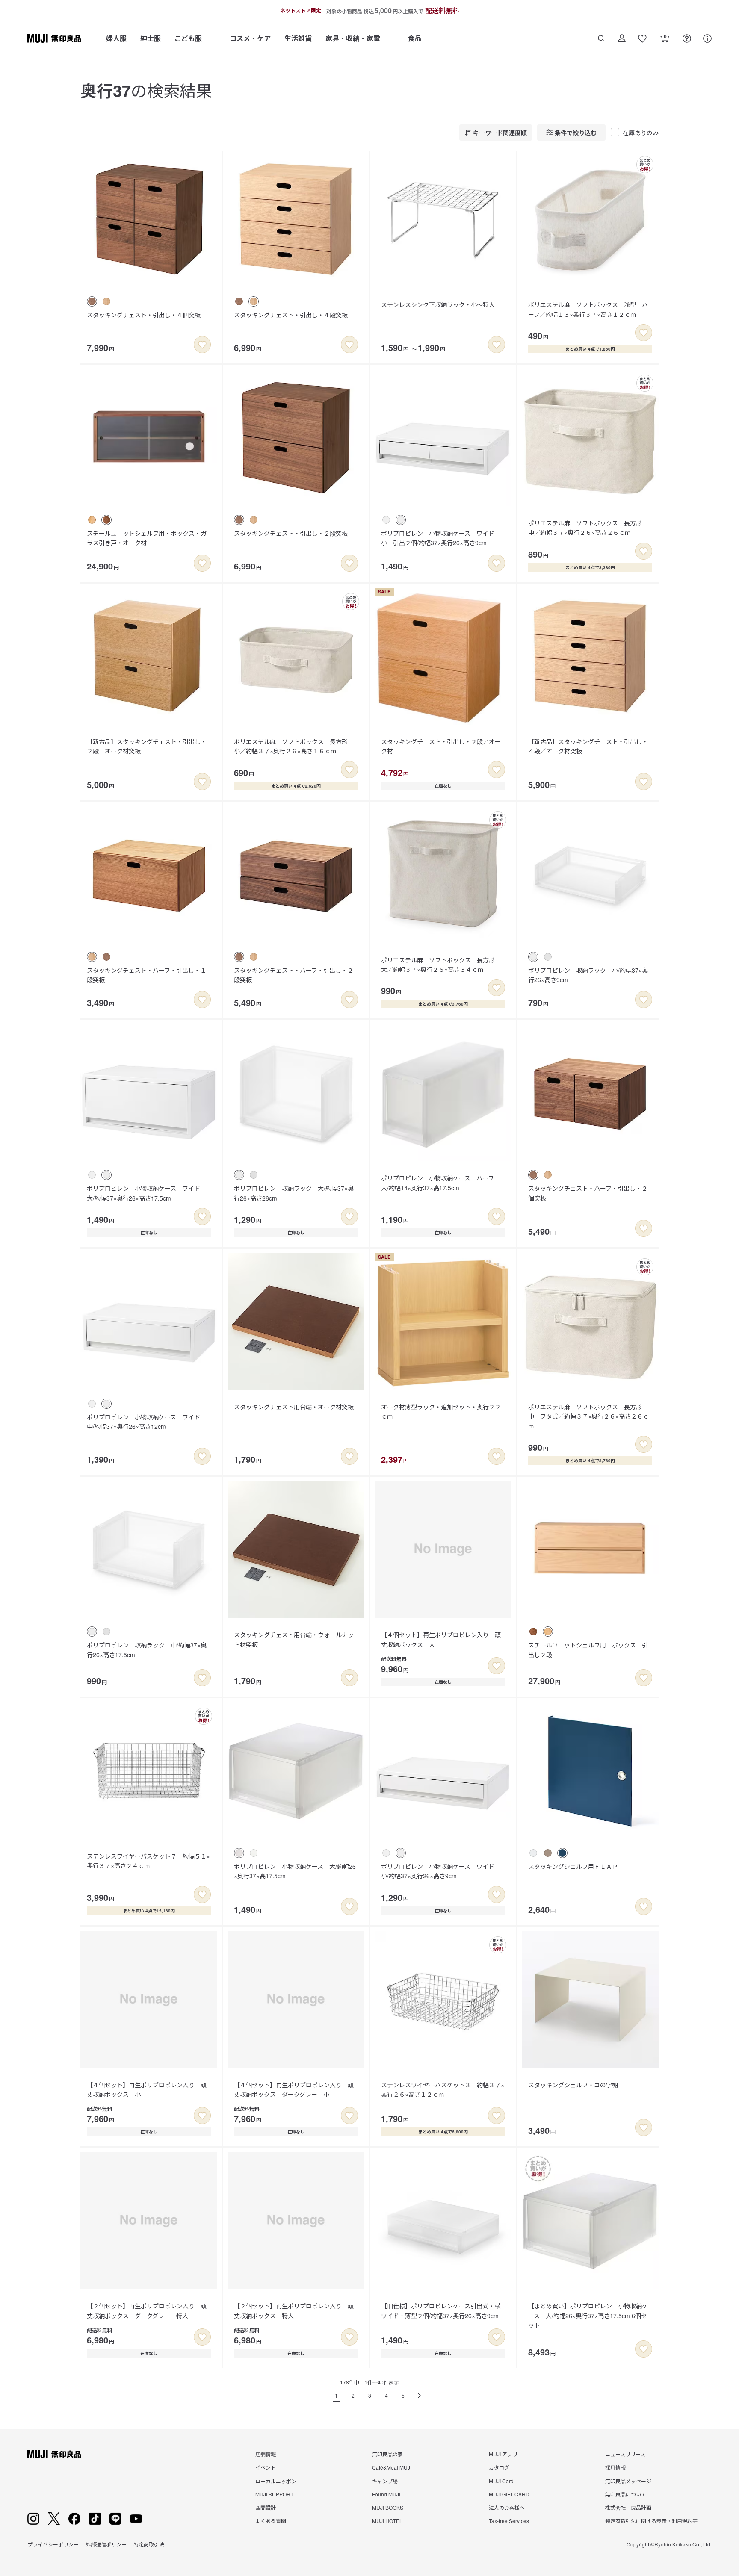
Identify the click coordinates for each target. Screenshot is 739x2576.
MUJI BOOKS (388, 2507)
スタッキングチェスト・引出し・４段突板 (291, 315)
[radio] (92, 301)
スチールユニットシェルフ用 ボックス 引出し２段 (588, 1649)
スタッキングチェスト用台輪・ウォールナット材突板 (294, 1639)
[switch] (202, 345)
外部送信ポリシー (106, 2544)
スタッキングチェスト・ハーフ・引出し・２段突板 (294, 975)
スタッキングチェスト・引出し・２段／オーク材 (441, 746)
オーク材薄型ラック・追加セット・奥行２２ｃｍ (441, 1411)
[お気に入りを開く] (642, 38)
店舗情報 (266, 2454)
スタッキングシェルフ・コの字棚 (573, 2085)
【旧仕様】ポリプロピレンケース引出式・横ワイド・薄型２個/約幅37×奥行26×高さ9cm (441, 2310)
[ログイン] (622, 38)
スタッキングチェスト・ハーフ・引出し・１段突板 (146, 975)
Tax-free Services (509, 2521)
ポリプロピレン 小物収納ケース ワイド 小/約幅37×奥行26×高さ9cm (441, 1871)
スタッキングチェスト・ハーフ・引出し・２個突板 (588, 1193)
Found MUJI (386, 2494)
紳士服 (151, 38)
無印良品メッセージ (628, 2481)
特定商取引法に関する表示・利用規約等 (651, 2521)
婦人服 (116, 38)
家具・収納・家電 (353, 38)
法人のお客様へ (507, 2507)
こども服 (188, 38)
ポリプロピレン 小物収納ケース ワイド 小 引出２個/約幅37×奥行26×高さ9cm (441, 538)
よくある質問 (271, 2521)
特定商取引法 (149, 2544)
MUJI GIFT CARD (509, 2494)
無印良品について (626, 2494)
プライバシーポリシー (53, 2544)
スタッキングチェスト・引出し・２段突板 (291, 533)
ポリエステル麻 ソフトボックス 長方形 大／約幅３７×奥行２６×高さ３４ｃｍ (441, 965)
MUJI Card (501, 2481)
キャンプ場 (385, 2481)
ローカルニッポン (276, 2481)
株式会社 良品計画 (628, 2507)
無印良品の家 (387, 2454)
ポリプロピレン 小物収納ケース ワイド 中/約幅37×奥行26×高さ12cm (146, 1422)
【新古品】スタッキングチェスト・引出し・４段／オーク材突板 (588, 746)
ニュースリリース (625, 2454)
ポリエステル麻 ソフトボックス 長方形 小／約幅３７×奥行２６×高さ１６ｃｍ (294, 746)
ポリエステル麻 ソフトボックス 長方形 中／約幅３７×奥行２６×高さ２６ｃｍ (588, 528)
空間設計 (266, 2507)
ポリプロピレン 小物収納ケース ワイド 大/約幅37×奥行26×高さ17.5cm (146, 1193)
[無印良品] (54, 2454)
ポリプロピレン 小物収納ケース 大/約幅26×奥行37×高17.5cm (295, 1871)
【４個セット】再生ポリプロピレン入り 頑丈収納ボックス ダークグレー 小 (294, 2089)
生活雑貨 (298, 38)
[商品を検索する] (601, 38)
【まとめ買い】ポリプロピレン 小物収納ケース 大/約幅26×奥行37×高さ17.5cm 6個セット (588, 2315)
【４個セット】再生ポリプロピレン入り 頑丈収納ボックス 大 (441, 1639)
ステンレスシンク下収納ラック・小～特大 (438, 304)
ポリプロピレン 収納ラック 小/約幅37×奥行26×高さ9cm (588, 975)
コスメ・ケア (250, 38)
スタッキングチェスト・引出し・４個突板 (144, 315)
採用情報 (615, 2467)
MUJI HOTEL (387, 2521)
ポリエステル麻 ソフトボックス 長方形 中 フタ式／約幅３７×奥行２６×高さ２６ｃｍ (588, 1416)
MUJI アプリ (503, 2454)
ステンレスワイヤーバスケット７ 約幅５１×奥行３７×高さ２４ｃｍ (148, 1861)
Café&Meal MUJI (392, 2467)
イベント (266, 2467)
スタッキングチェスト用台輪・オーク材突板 (294, 1407)
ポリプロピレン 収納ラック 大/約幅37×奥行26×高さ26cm (294, 1193)
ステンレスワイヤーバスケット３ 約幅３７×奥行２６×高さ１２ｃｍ (443, 2089)
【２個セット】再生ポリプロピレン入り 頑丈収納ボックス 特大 (294, 2310)
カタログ (499, 2467)
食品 (415, 38)
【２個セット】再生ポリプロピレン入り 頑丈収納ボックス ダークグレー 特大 (147, 2310)
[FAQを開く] (687, 38)
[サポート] (707, 38)
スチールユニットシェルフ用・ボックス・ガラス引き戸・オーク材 (147, 538)
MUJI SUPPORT (274, 2494)
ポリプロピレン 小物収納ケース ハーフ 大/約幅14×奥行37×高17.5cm (440, 1183)
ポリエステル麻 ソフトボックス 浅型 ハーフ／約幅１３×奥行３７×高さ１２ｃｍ (588, 309)
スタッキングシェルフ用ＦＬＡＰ (573, 1866)
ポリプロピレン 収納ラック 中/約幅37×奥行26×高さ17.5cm (147, 1649)
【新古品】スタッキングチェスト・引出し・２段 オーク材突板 (147, 746)
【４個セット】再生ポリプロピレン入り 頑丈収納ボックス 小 (147, 2089)
